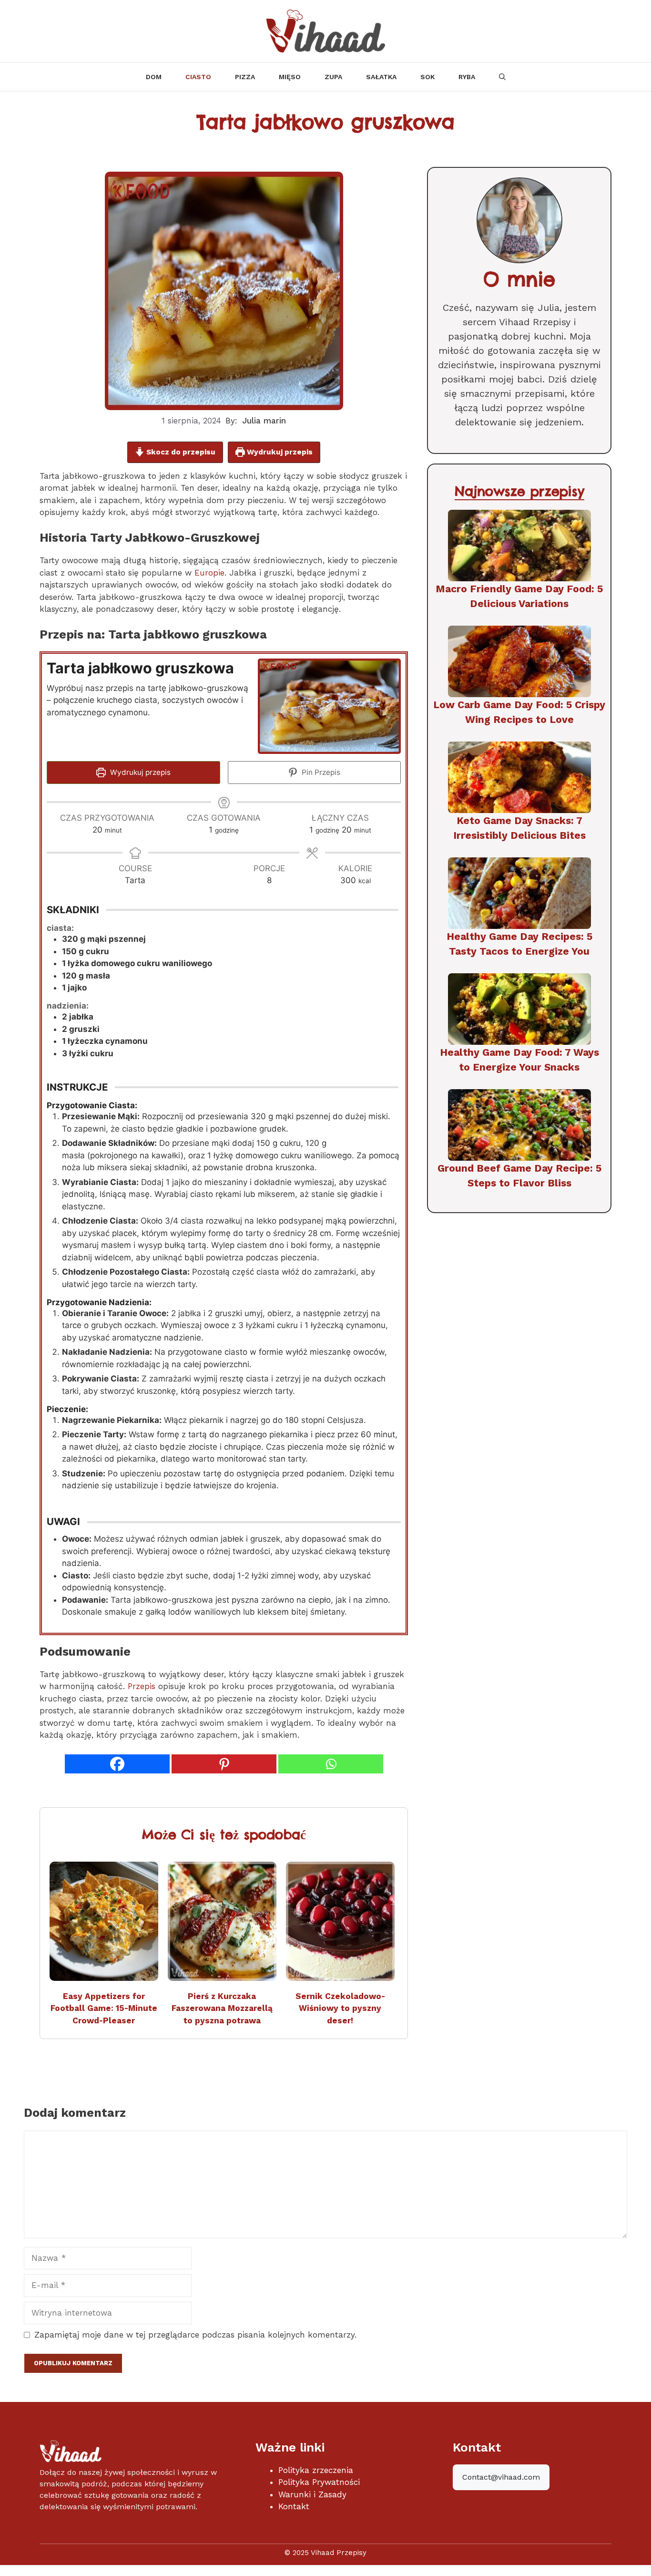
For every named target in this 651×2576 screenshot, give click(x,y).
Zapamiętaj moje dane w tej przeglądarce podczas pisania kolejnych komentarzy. (195, 2335)
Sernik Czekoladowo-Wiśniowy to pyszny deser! (340, 2008)
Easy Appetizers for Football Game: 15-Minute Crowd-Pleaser (104, 2008)
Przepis (142, 1686)
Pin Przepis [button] (320, 772)
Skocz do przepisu (180, 452)
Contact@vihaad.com (501, 2477)
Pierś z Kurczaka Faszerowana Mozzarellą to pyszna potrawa (222, 2008)
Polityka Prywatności (319, 2482)
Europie (208, 573)
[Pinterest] (224, 1764)
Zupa (333, 77)
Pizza (245, 77)
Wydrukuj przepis (279, 452)
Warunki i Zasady (312, 2494)
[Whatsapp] (331, 1764)
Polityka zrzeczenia (316, 2470)
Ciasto (198, 77)
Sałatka (381, 77)
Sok (427, 77)
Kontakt (294, 2506)
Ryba (467, 77)
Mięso (290, 77)
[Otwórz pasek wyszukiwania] (502, 77)
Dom (154, 77)
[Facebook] (117, 1764)
